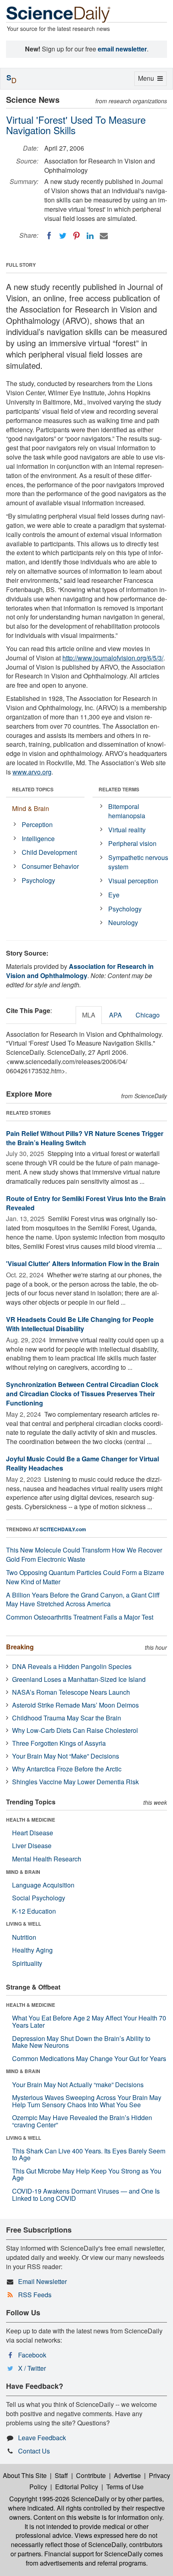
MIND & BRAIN (23, 1872)
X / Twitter (32, 2368)
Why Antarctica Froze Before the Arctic (67, 1769)
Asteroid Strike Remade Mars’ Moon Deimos (75, 1705)
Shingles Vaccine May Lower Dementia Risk (75, 1782)
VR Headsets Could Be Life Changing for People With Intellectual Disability (80, 1324)
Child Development (49, 852)
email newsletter (122, 49)
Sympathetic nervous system (138, 862)
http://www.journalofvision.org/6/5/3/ (113, 658)
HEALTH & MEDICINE (31, 1820)
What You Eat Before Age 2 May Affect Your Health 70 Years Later (89, 2021)
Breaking (20, 1647)
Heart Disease (33, 1833)
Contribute (91, 2475)
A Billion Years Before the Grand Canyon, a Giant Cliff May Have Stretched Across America (83, 1600)
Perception (37, 824)
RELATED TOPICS (33, 789)
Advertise (127, 2475)
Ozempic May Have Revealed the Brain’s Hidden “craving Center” (82, 2121)
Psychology (38, 880)
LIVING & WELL (24, 1924)
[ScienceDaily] (58, 14)
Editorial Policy (77, 2487)
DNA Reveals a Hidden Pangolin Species (72, 1666)
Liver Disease (32, 1846)
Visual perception (133, 881)
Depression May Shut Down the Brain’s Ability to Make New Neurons (81, 2042)
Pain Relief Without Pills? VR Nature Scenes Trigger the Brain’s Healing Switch (85, 1138)
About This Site (25, 2475)
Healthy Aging (32, 1950)
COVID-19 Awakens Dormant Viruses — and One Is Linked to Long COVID (86, 2195)
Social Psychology (39, 1898)
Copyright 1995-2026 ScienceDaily (59, 2499)
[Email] (104, 236)
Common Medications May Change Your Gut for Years (89, 2058)
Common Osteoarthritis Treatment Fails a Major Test (80, 1617)
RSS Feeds (35, 2295)
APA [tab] (115, 1015)
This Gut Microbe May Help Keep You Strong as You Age (87, 2175)
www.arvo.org (32, 772)
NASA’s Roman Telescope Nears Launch (71, 1692)
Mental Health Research (47, 1859)
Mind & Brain (31, 808)
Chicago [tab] (148, 1015)
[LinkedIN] (90, 236)
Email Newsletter (42, 2281)
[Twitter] (63, 236)
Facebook (32, 2355)
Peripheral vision (132, 843)
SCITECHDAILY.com (63, 1529)
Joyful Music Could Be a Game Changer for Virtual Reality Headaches (82, 1463)
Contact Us (34, 2451)
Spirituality (27, 1963)
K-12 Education (34, 1911)
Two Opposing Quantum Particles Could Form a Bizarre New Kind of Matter (85, 1577)
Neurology (123, 922)
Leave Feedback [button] (42, 2438)
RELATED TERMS (119, 789)
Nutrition (24, 1937)
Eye (114, 895)
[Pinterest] (76, 236)
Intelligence (38, 839)
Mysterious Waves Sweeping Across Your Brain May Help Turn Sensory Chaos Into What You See (87, 2101)
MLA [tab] (89, 1015)
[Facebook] (49, 236)
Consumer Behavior (50, 866)
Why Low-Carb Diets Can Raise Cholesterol (75, 1730)
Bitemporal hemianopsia (127, 811)
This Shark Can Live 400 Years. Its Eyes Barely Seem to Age (89, 2154)
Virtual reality (127, 830)
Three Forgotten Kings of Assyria (59, 1743)
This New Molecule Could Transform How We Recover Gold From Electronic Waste (84, 1555)
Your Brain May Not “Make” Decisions (66, 1756)
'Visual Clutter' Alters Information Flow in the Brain (83, 1263)
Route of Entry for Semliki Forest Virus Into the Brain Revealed (86, 1203)
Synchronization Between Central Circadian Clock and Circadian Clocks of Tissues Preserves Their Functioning (82, 1394)
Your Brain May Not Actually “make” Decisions (78, 2085)
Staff (61, 2475)
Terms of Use (125, 2487)
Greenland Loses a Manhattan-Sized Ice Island (79, 1679)
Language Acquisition (43, 1885)
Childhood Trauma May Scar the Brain (67, 1718)
